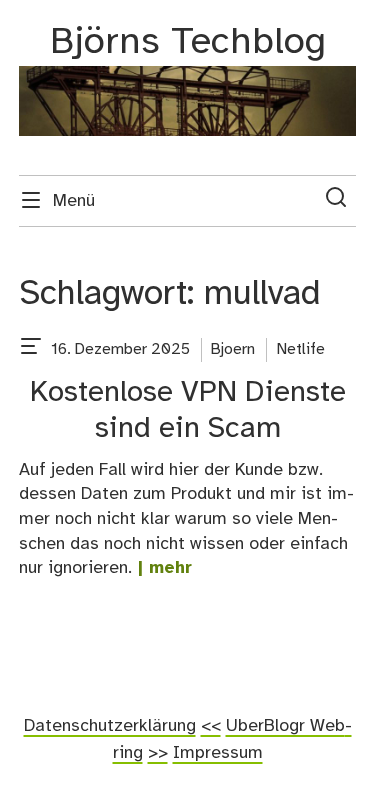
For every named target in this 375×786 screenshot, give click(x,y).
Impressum (218, 753)
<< (211, 726)
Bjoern (233, 349)
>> (158, 753)
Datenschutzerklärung (110, 726)
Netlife (301, 349)
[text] (31, 350)
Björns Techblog (188, 42)
